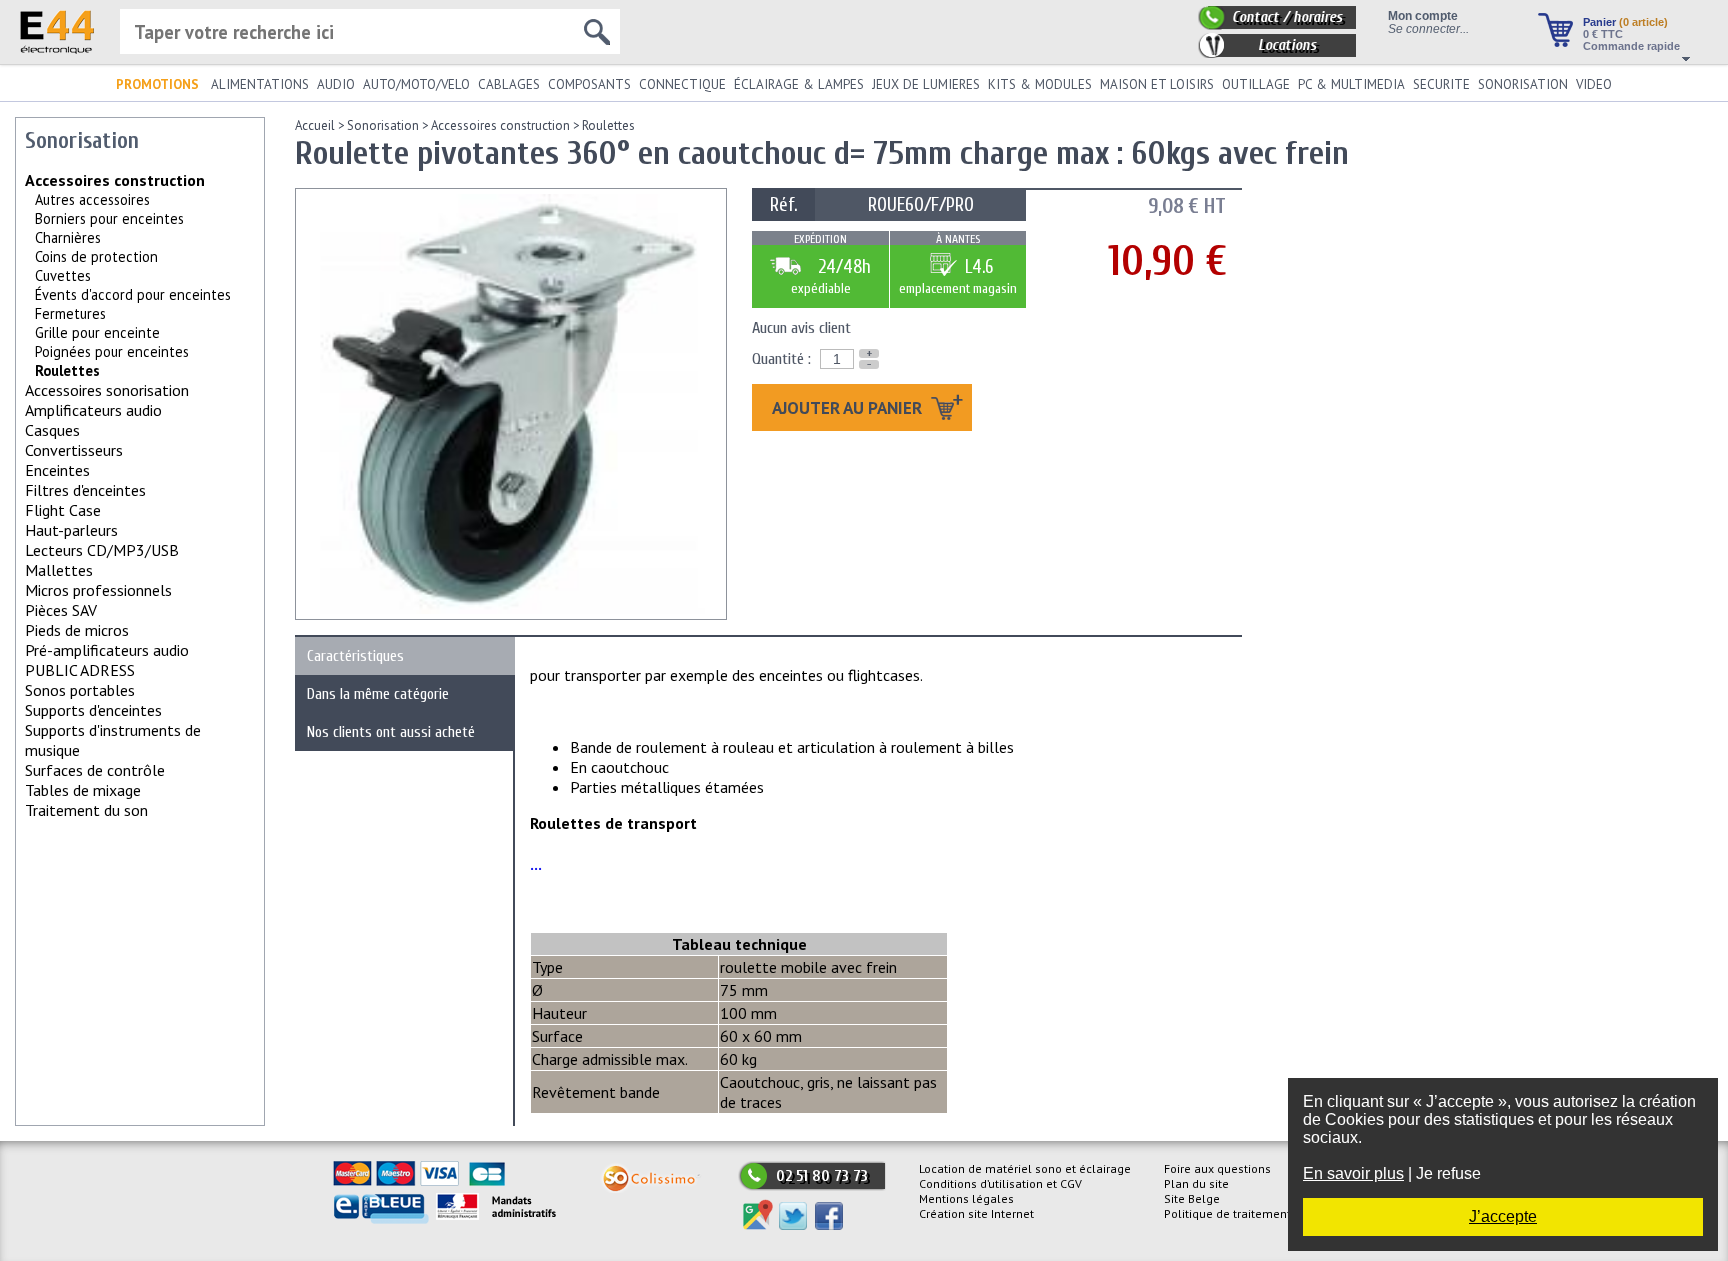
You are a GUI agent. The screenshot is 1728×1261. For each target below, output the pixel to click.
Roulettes (608, 125)
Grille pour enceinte (97, 332)
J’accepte (1503, 1216)
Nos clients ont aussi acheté (391, 732)
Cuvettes (63, 275)
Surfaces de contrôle (95, 770)
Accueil (315, 125)
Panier (1625, 22)
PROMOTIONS (157, 84)
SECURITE (1441, 84)
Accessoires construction (115, 180)
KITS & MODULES (1040, 84)
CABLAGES (509, 84)
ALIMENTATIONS (260, 84)
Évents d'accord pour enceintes (133, 294)
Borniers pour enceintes (109, 218)
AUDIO (336, 84)
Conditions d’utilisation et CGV (1000, 1183)
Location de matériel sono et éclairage (1025, 1168)
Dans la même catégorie (378, 694)
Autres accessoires (92, 199)
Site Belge (1192, 1198)
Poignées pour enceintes (112, 351)
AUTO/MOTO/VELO (416, 84)
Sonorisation (383, 125)
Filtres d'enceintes (85, 490)
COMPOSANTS (589, 84)
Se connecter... (1428, 28)
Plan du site (1196, 1183)
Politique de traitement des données (1264, 1213)
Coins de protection (96, 256)
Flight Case (63, 510)
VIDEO (1594, 84)
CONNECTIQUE (682, 84)
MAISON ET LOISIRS (1157, 84)
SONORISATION (1523, 84)
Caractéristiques (355, 656)
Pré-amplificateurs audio (107, 650)
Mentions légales (966, 1198)
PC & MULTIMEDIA (1351, 84)
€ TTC (1603, 34)
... (536, 864)
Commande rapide (1631, 46)
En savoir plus (1353, 1173)
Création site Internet (976, 1213)
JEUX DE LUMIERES (926, 84)
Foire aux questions (1217, 1168)
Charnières (68, 237)
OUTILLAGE (1256, 84)
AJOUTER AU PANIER (849, 407)
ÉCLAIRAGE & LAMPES (799, 84)
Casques (52, 430)
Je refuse (1448, 1173)
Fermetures (70, 313)
